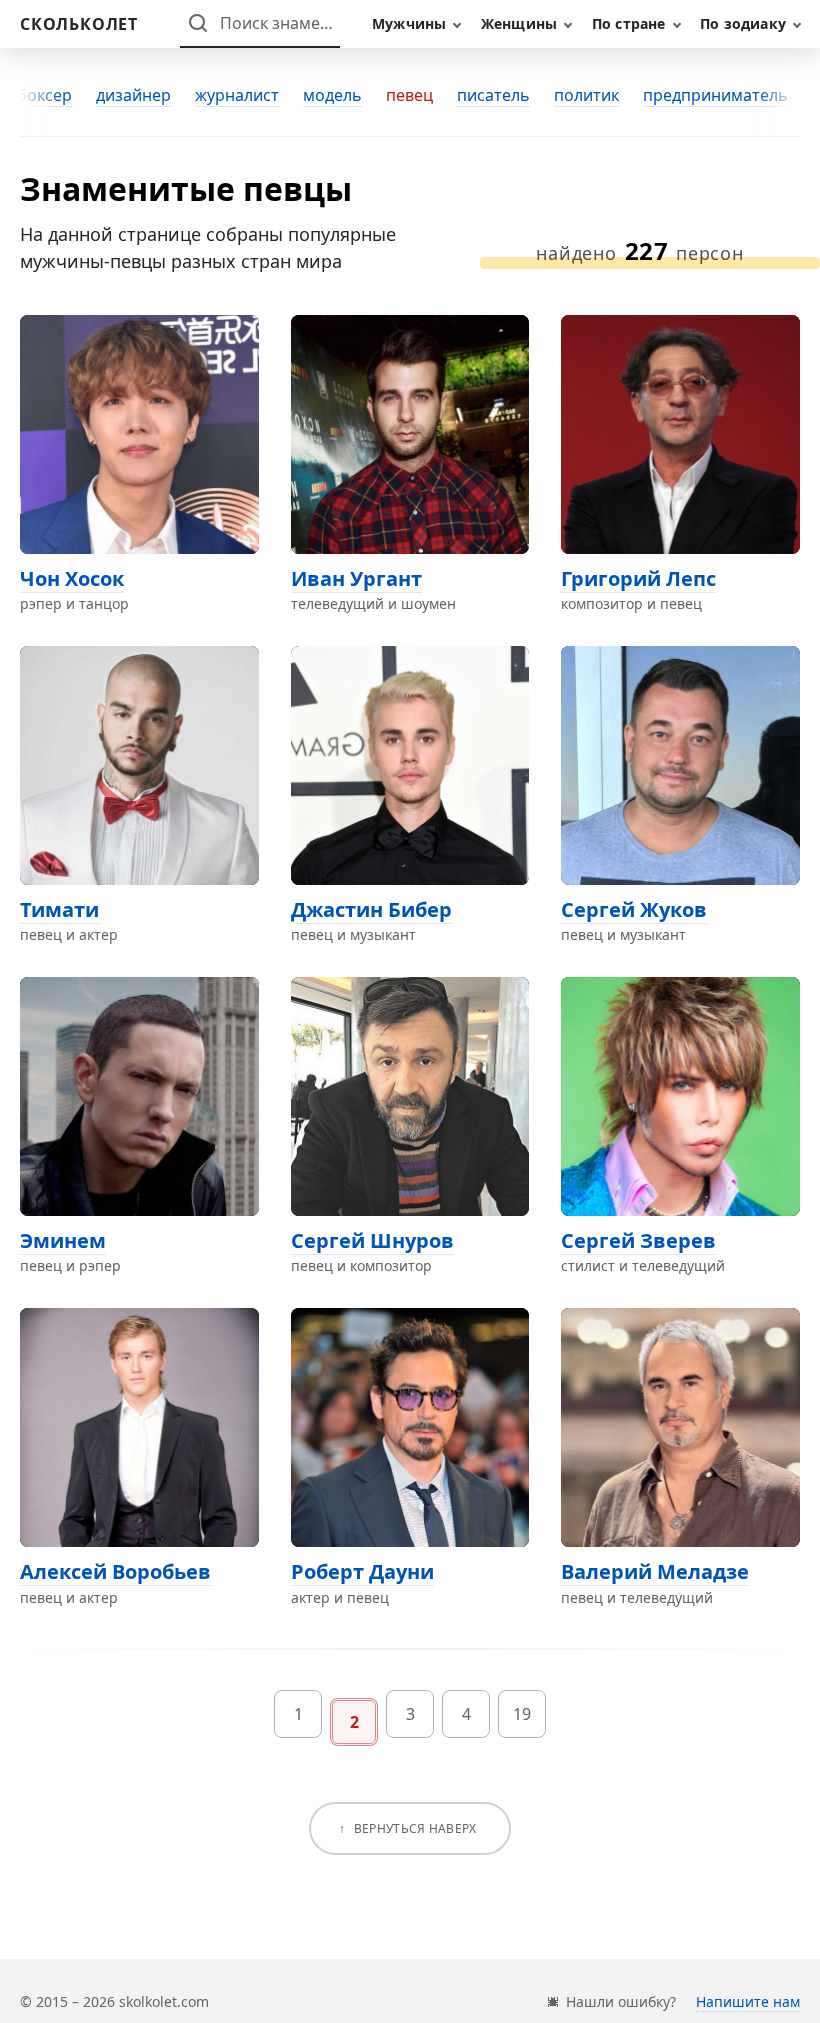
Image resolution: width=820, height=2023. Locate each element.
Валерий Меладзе (655, 1571)
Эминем (63, 1240)
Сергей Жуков (634, 909)
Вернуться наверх (415, 1828)
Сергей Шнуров (372, 1240)
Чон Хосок (72, 578)
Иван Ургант (356, 578)
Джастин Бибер (371, 909)
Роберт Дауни (362, 1571)
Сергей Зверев (638, 1240)
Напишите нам (748, 2001)
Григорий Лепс (638, 578)
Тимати (59, 909)
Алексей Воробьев (115, 1571)
